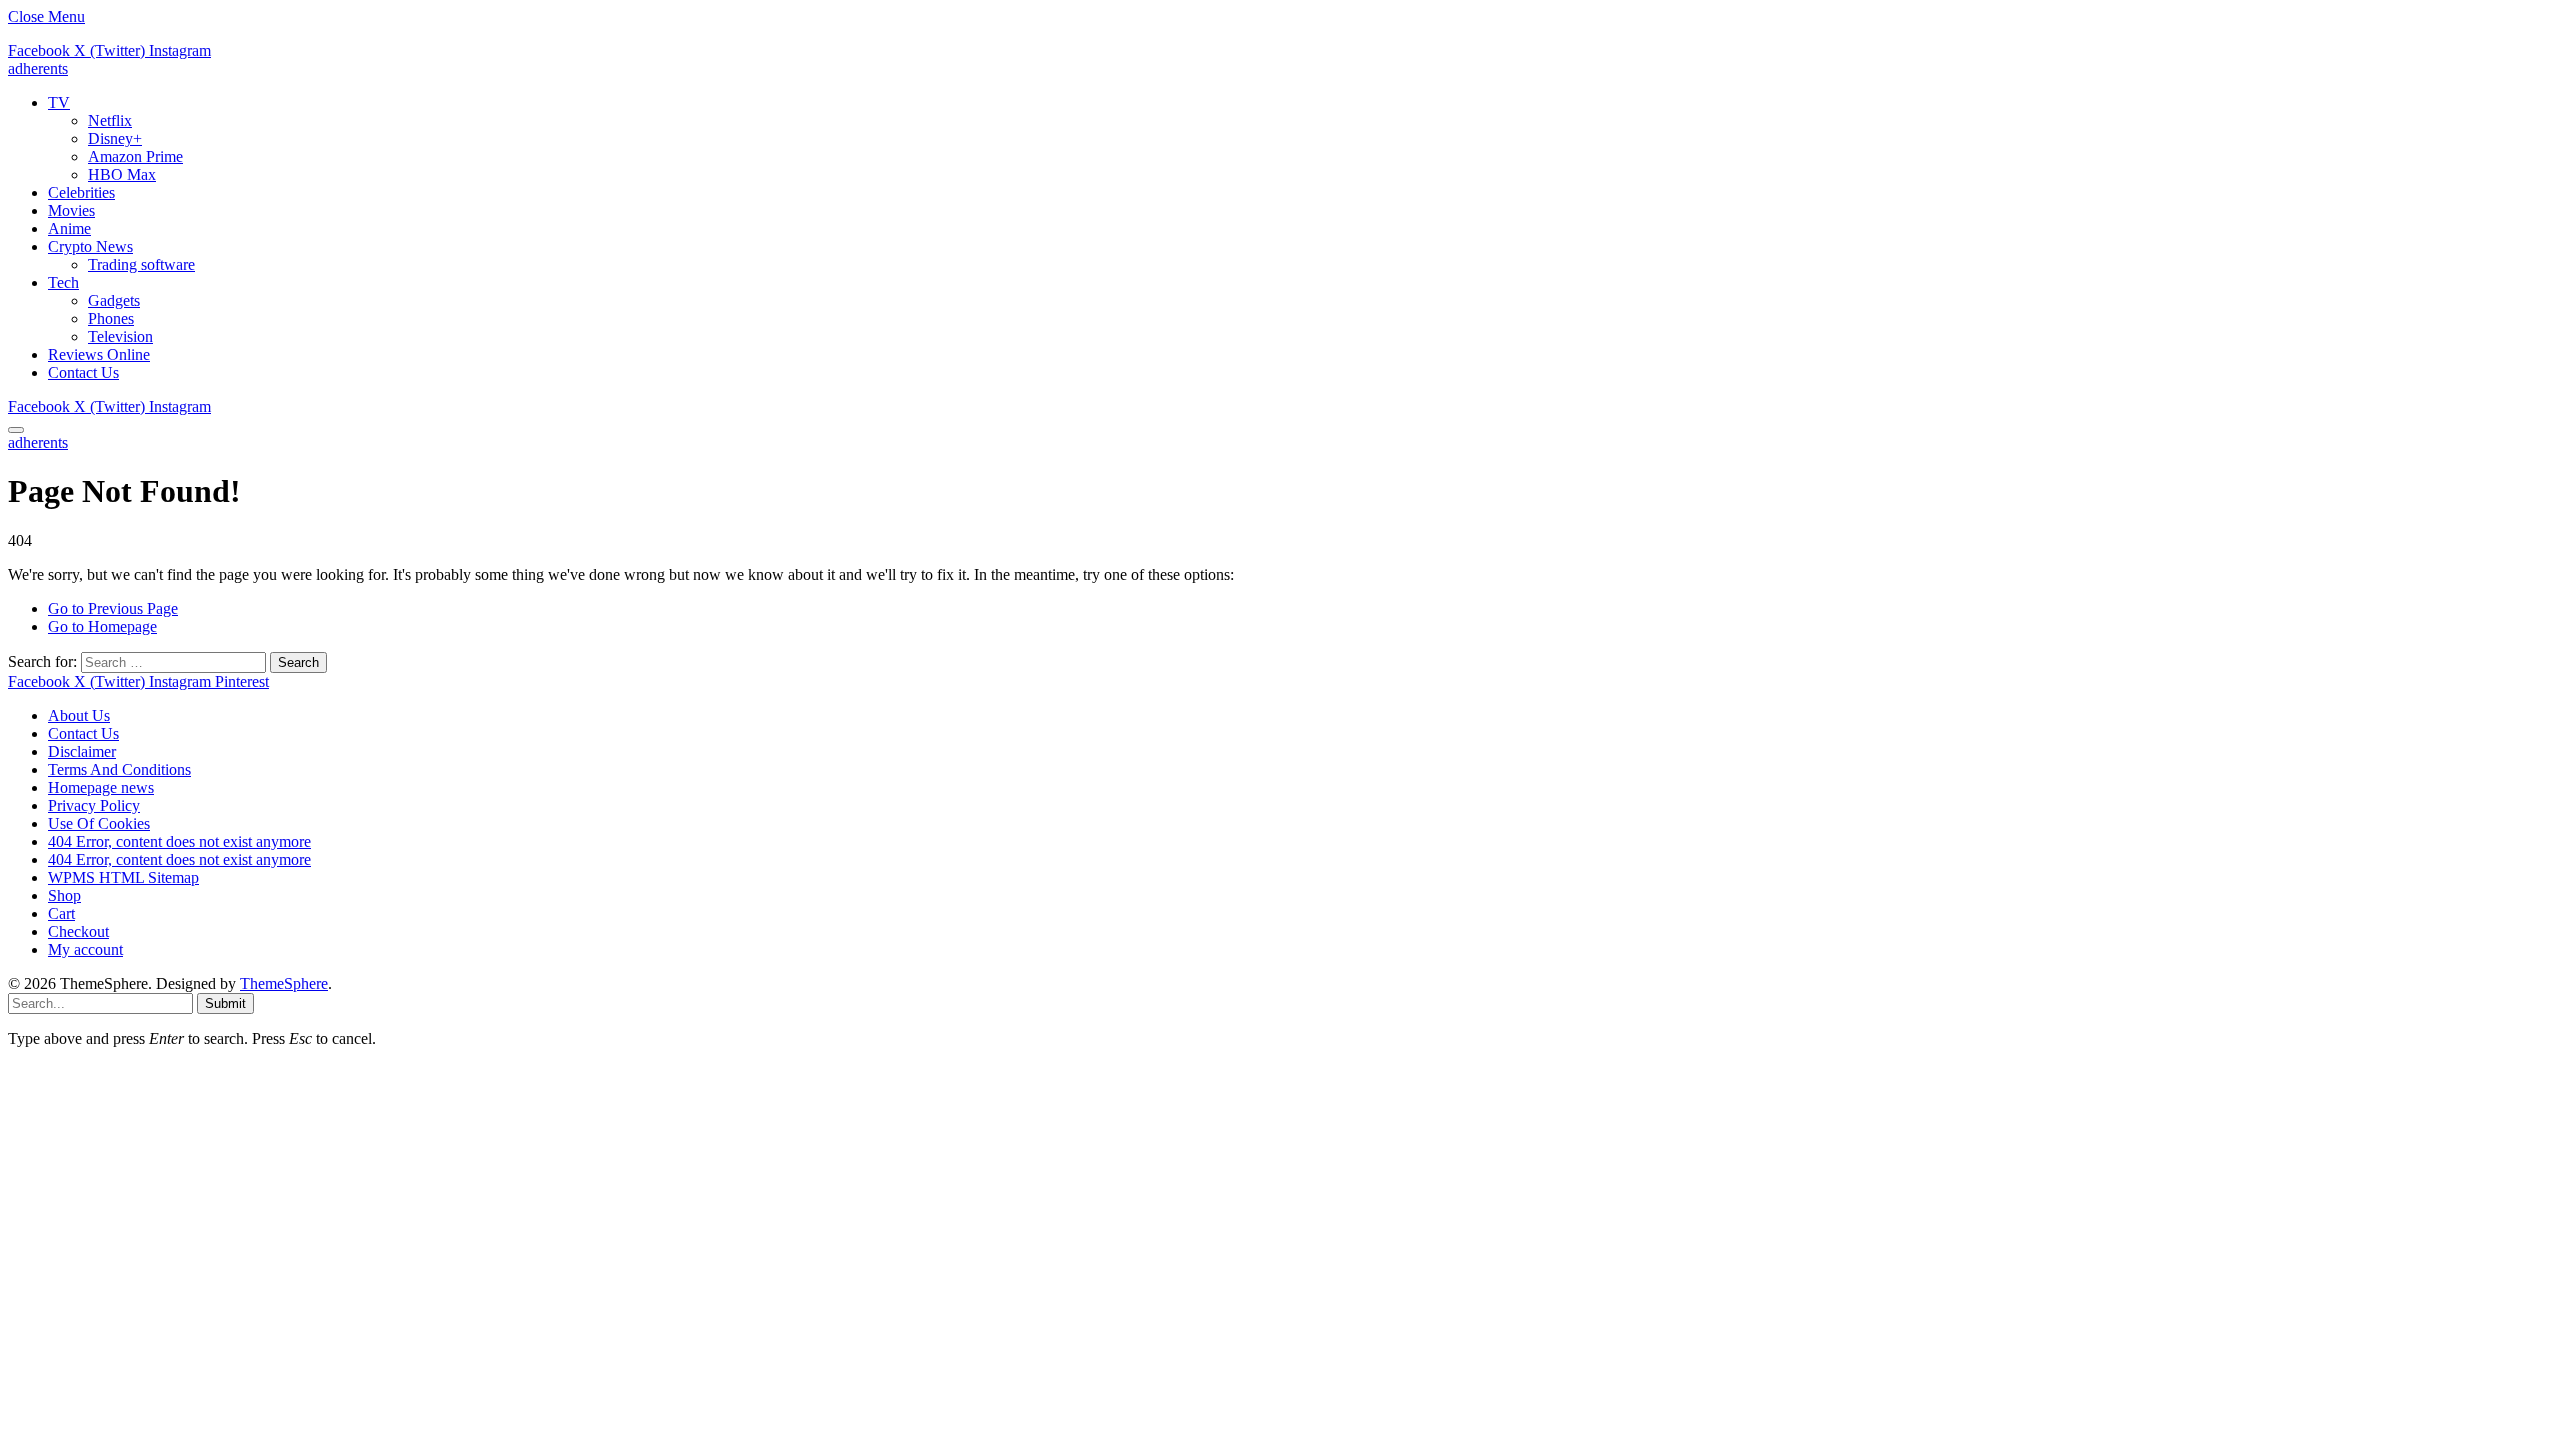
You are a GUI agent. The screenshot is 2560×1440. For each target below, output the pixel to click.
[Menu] (16, 430)
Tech (63, 282)
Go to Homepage (102, 626)
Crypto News (90, 246)
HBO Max (122, 174)
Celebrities (81, 192)
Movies (71, 210)
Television (120, 336)
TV (59, 102)
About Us (79, 715)
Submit (225, 1003)
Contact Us (83, 372)
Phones (111, 318)
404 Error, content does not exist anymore (179, 841)
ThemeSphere (284, 983)
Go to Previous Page (113, 608)
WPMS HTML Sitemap (123, 877)
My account (85, 949)
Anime (69, 228)
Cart (61, 913)
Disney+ (115, 138)
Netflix (110, 120)
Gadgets (114, 300)
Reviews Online (99, 354)
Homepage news (101, 787)
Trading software (141, 264)
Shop (64, 895)
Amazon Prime (135, 156)
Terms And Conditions (119, 769)
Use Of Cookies (99, 823)
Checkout (78, 931)
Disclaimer (82, 751)
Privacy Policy (94, 805)
